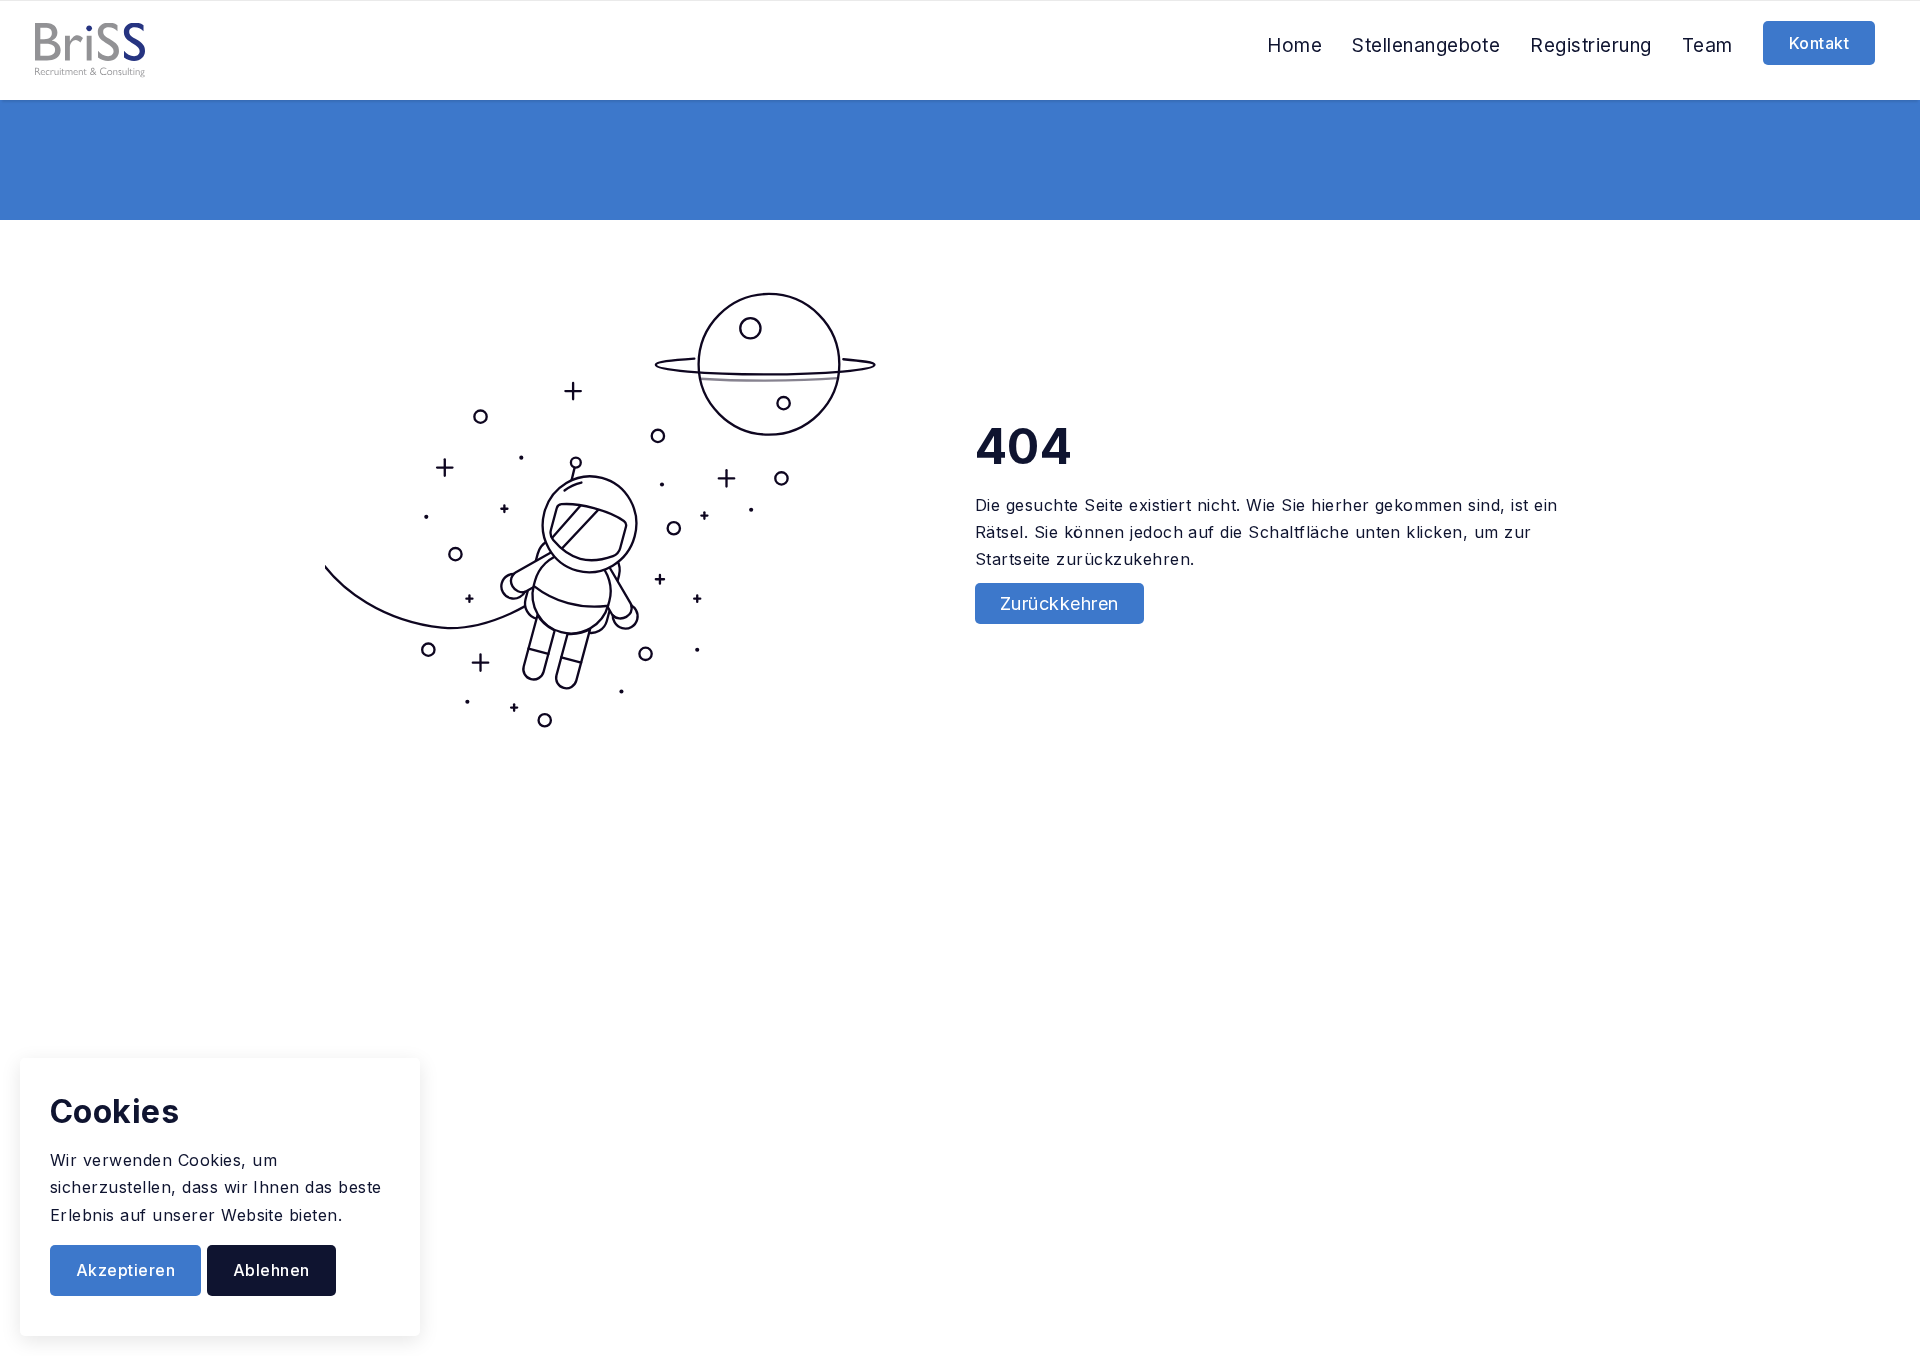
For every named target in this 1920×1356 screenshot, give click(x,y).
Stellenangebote (1426, 45)
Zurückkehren (1059, 603)
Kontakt (1819, 43)
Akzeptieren (125, 1270)
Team (1707, 45)
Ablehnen (271, 1270)
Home (1294, 45)
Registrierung (1590, 45)
